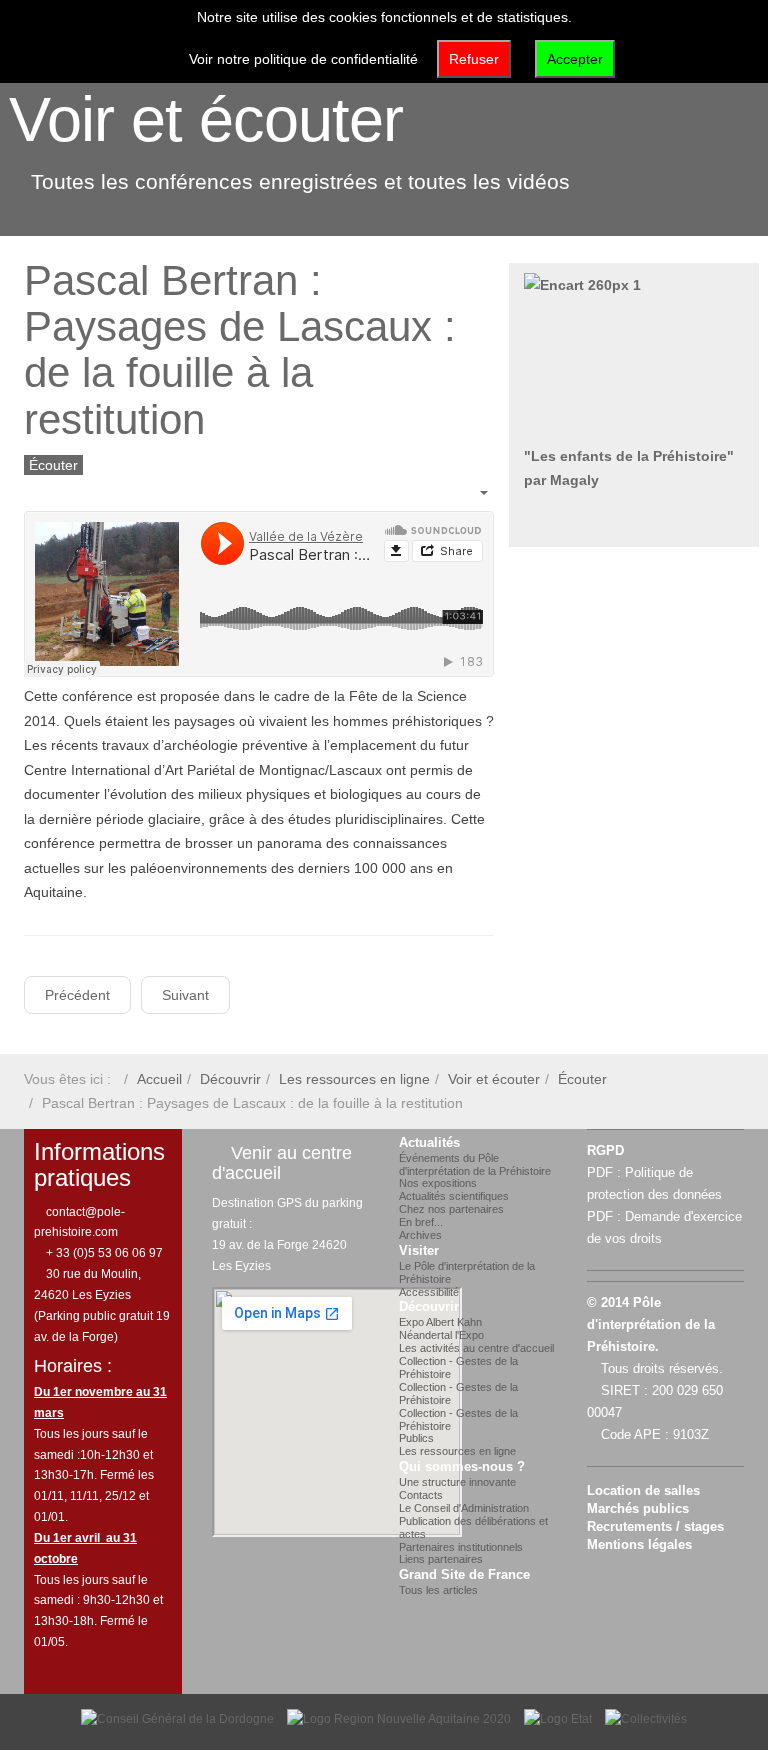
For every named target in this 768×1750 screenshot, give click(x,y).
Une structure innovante (457, 1482)
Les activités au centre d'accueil (476, 1348)
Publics (416, 1438)
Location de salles (643, 1491)
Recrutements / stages (655, 1527)
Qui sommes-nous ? (462, 1467)
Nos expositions (438, 1183)
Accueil (159, 1079)
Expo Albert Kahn (440, 1322)
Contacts (421, 1495)
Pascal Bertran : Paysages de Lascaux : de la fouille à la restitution (240, 350)
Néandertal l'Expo (441, 1335)
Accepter (575, 59)
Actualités (429, 1143)
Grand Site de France (464, 1575)
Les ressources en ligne (354, 1079)
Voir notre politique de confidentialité (303, 59)
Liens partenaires (441, 1559)
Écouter (582, 1079)
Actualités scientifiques (454, 1196)
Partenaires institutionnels (461, 1547)
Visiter (419, 1251)
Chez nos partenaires (451, 1209)
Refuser (474, 59)
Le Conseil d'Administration (464, 1508)
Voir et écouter (206, 119)
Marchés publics (638, 1509)
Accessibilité (429, 1292)
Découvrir (230, 1079)
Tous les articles (438, 1590)
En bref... (421, 1222)
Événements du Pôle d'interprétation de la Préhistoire (475, 1164)
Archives (420, 1235)
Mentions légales (639, 1545)
